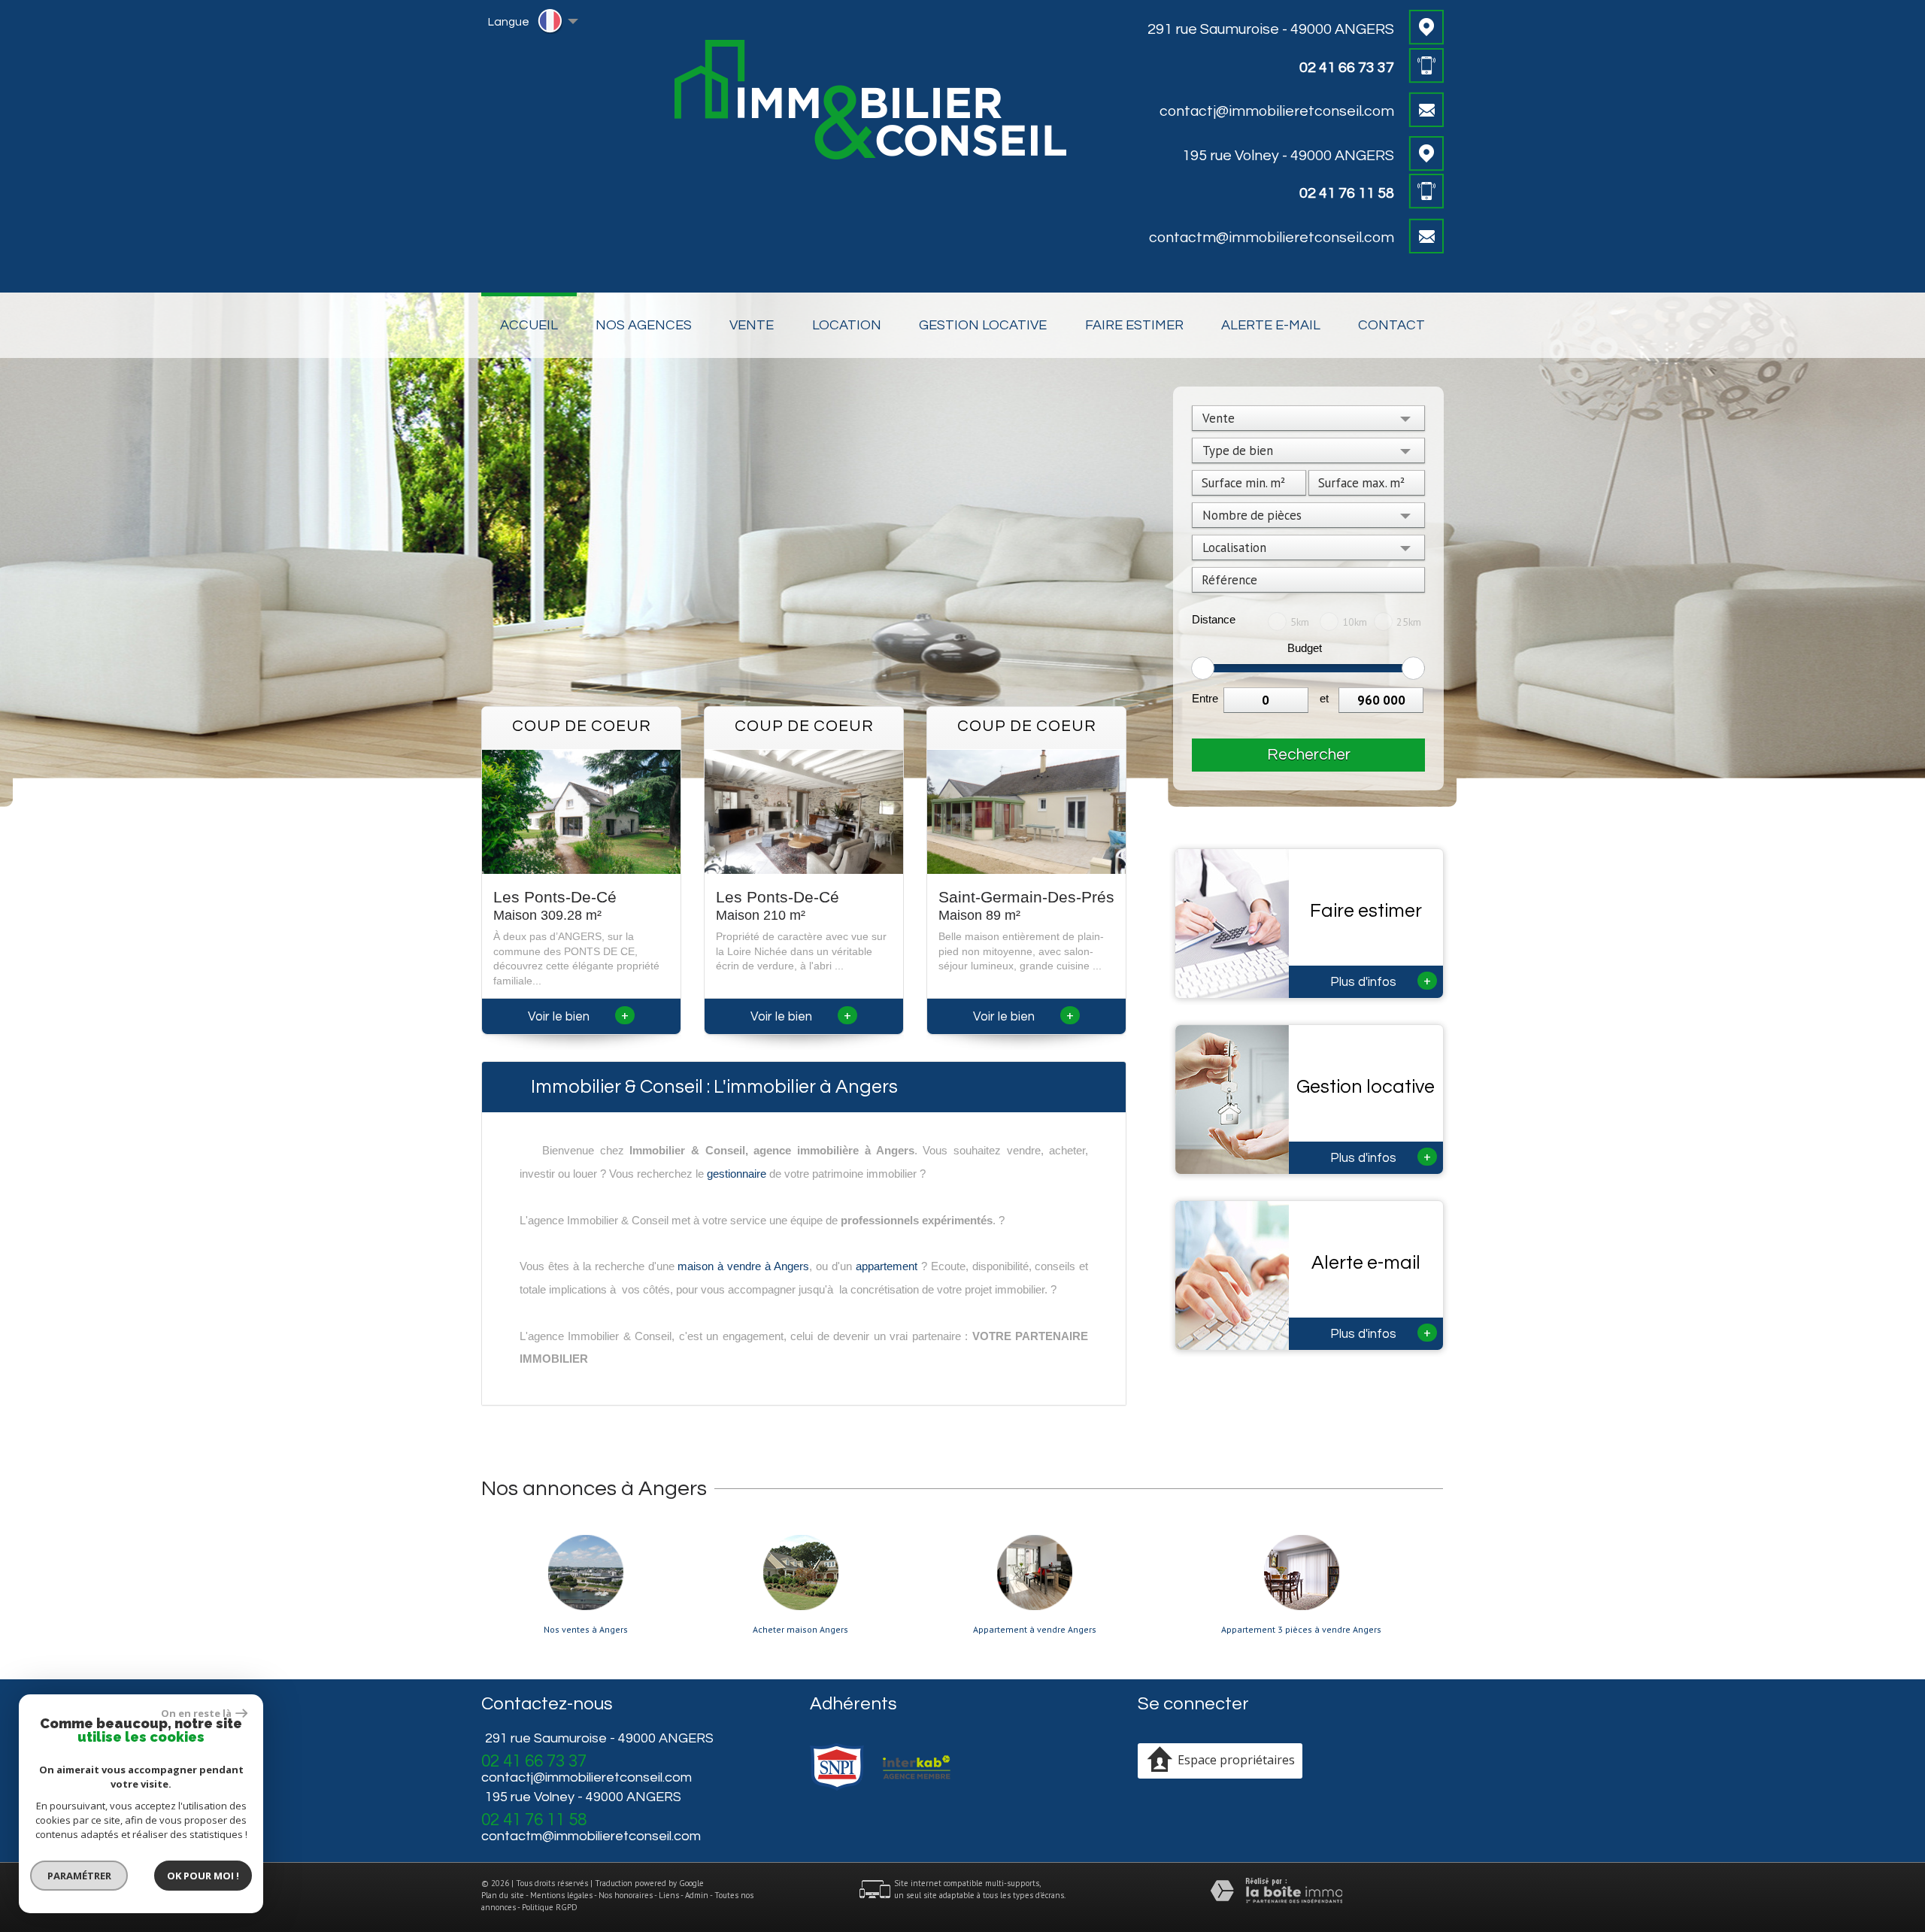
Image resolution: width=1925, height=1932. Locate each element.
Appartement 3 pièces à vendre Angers (1301, 1630)
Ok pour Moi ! (203, 1876)
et (1324, 698)
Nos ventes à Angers (586, 1630)
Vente (752, 325)
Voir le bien (578, 1017)
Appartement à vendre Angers (1035, 1630)
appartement (887, 1266)
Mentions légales (561, 1895)
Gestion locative (983, 325)
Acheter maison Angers (800, 1630)
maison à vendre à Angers (743, 1266)
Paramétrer (79, 1876)
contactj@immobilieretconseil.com (1277, 111)
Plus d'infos (1381, 981)
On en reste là (196, 1713)
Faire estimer (1134, 325)
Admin (697, 1895)
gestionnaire (737, 1174)
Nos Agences (644, 325)
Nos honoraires (626, 1895)
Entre (1205, 698)
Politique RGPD (550, 1907)
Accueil (529, 325)
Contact (1391, 325)
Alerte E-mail (1271, 325)
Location (847, 325)
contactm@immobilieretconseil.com (1272, 238)
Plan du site (503, 1895)
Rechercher (1309, 755)
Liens (669, 1895)
